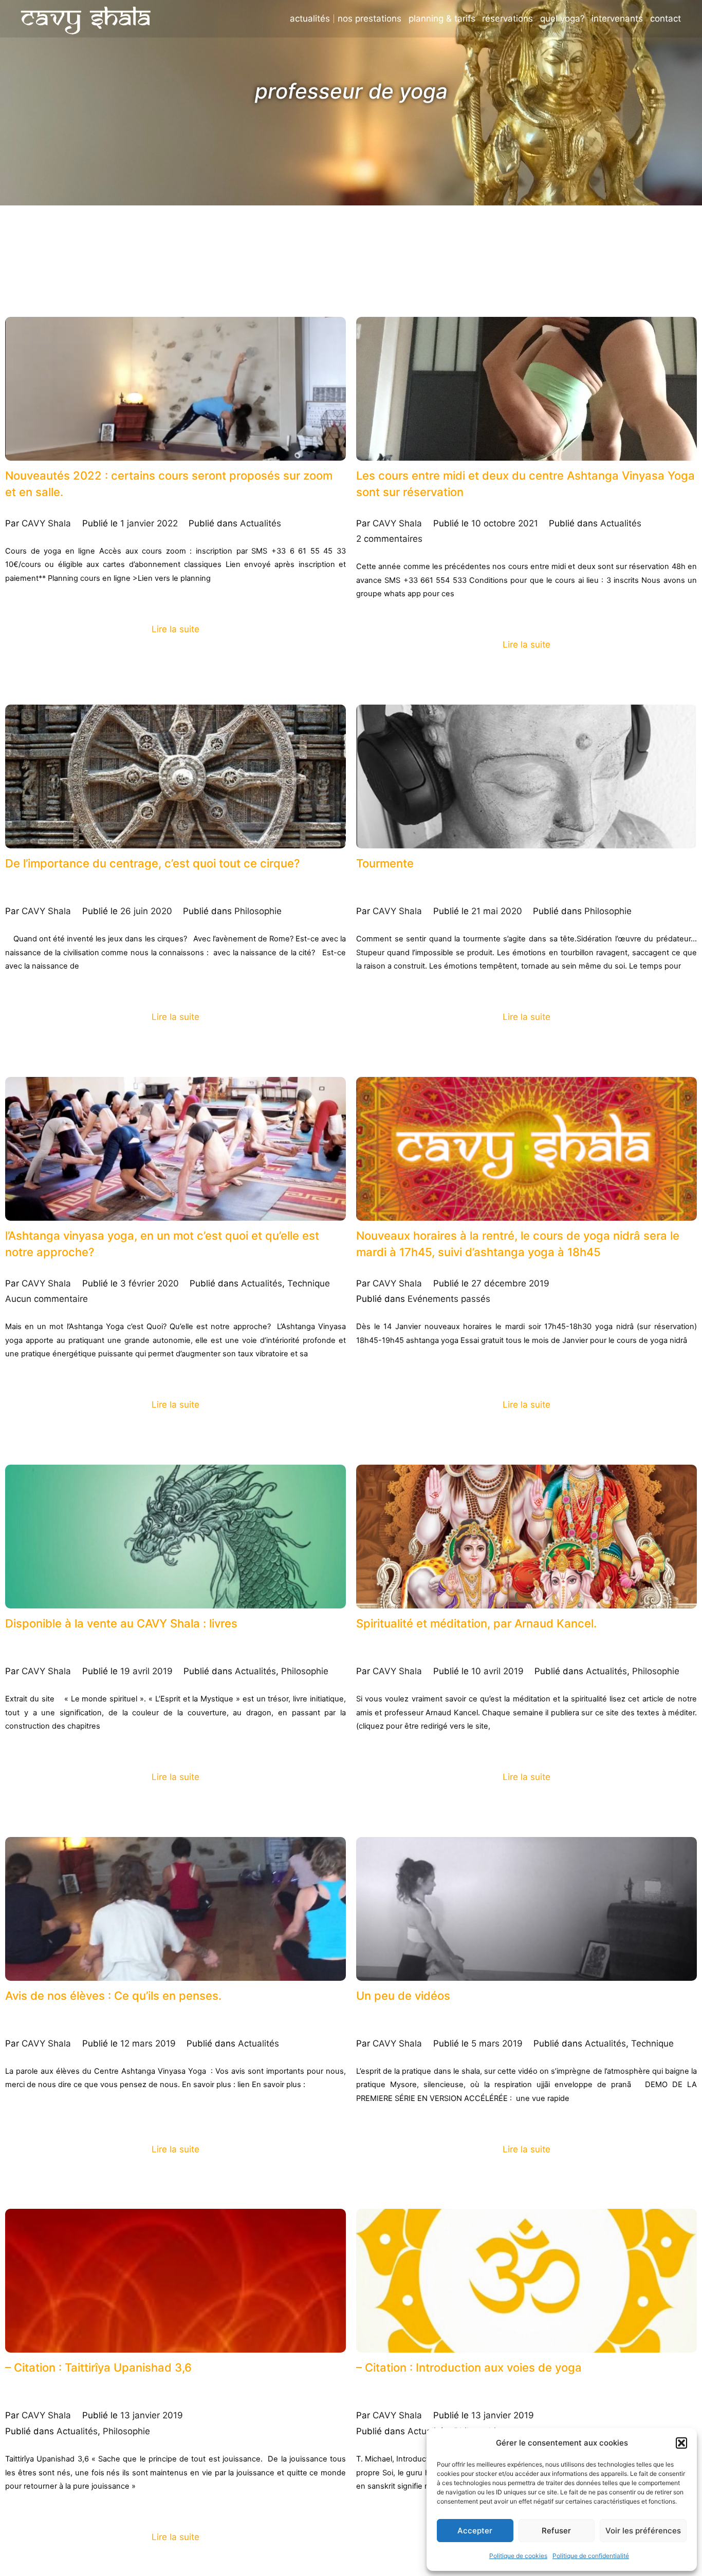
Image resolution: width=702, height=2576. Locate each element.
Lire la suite (175, 629)
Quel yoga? (562, 19)
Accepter (475, 2531)
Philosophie (258, 911)
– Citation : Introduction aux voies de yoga (453, 2368)
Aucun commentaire (47, 1299)
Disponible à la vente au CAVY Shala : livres (106, 1624)
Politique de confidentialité (591, 2556)
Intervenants (617, 19)
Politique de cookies (518, 2556)
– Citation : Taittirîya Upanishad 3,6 (86, 2368)
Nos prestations (370, 19)
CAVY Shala (46, 523)
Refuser (556, 2531)
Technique (309, 1283)
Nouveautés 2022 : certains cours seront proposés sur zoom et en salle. (170, 476)
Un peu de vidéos (396, 1996)
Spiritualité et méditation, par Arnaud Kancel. (460, 1624)
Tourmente (381, 864)
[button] (681, 2443)
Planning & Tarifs (442, 19)
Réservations (507, 19)
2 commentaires (389, 539)
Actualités (310, 19)
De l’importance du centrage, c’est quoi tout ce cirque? (131, 864)
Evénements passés (449, 1299)
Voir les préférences (643, 2531)
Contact (666, 19)
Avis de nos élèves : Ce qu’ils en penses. (98, 1996)
